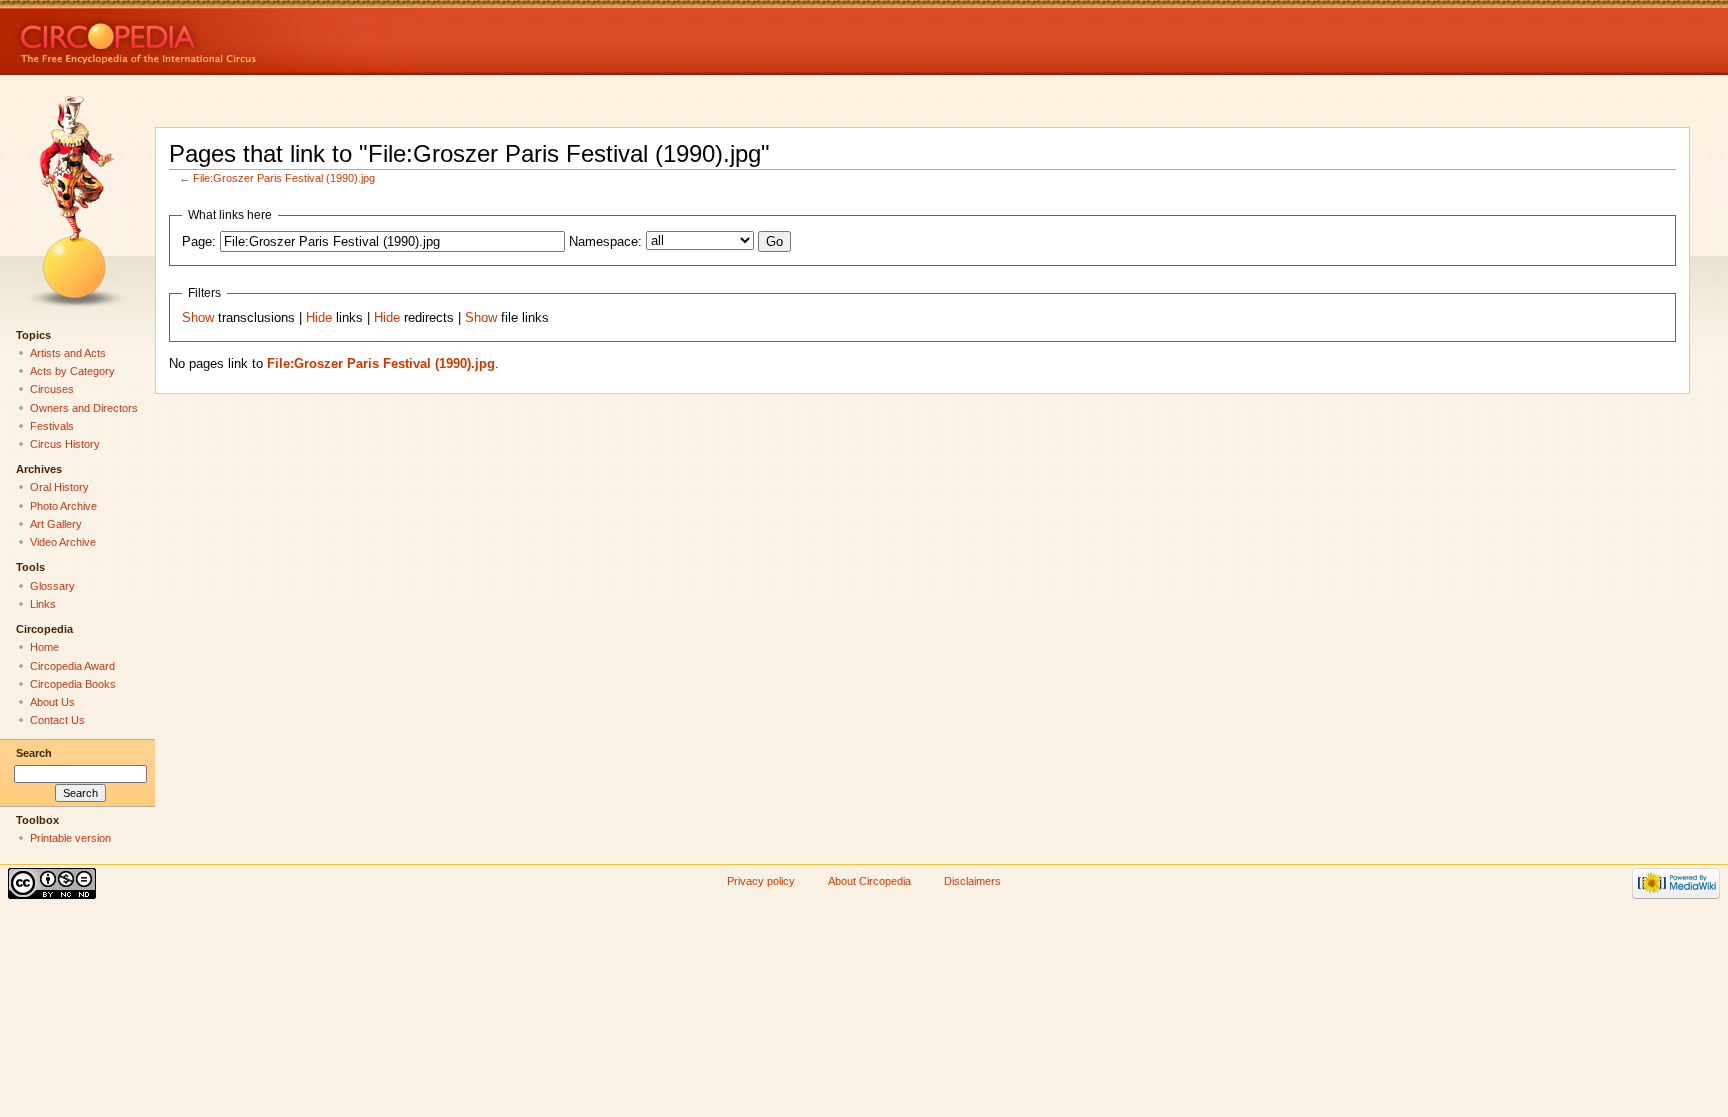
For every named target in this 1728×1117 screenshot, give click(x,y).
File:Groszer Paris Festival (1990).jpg (284, 178)
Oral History (59, 487)
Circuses (52, 389)
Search (34, 753)
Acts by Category (72, 371)
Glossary (52, 586)
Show (198, 318)
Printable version (70, 838)
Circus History (65, 444)
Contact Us (57, 720)
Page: (199, 242)
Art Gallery (56, 524)
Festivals (52, 426)
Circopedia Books (73, 684)
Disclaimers (972, 881)
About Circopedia (869, 881)
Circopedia (205, 37)
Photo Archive (63, 506)
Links (43, 604)
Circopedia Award (72, 666)
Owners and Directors (84, 408)
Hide (319, 318)
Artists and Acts (68, 353)
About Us (52, 702)
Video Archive (63, 542)
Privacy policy (761, 881)
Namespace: (605, 242)
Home (44, 647)
